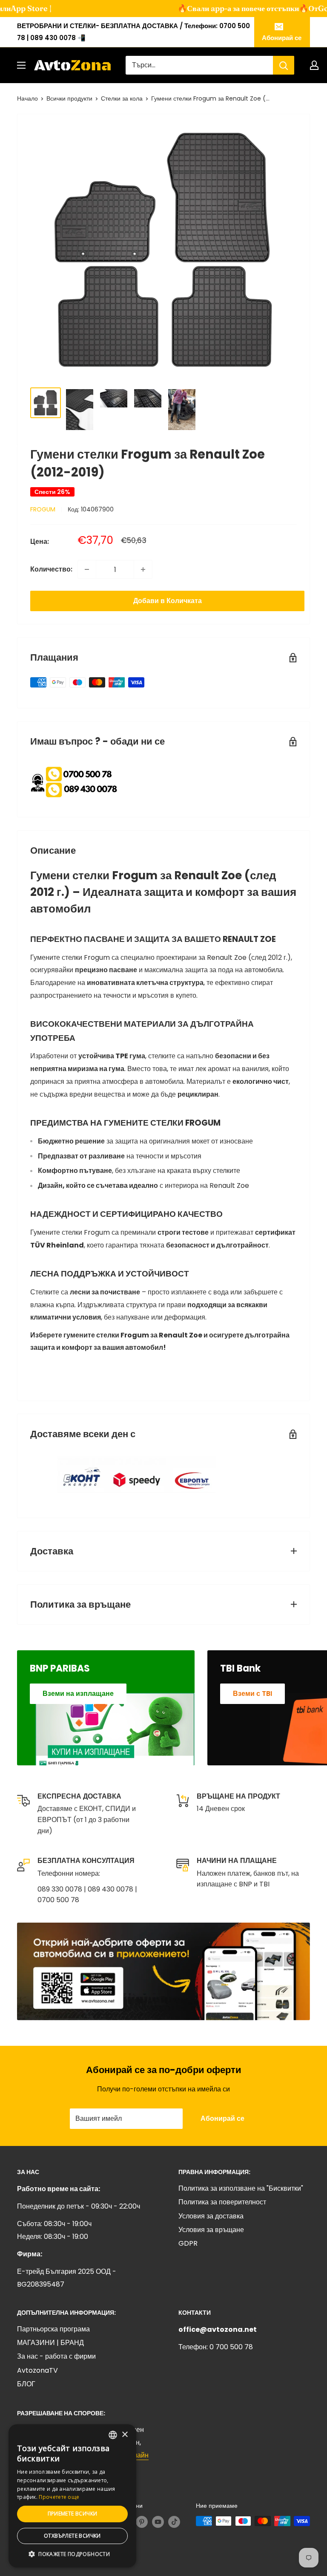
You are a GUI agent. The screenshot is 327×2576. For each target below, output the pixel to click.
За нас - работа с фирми (56, 2356)
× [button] (125, 2435)
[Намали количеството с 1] (87, 569)
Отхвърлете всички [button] (72, 2536)
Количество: (51, 569)
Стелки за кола (122, 98)
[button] (72, 2554)
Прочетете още (59, 2497)
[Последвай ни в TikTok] (174, 2522)
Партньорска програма (53, 2329)
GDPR (188, 2243)
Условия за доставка (211, 2216)
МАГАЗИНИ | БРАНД (50, 2343)
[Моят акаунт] (314, 65)
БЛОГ (26, 2384)
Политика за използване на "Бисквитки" (241, 2188)
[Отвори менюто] (21, 65)
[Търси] (284, 65)
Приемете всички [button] (73, 2514)
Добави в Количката (168, 601)
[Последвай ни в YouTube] (158, 2522)
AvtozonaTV (37, 2370)
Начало (27, 98)
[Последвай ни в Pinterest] (142, 2522)
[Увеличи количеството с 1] (143, 569)
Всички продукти (69, 98)
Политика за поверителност (222, 2202)
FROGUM (43, 509)
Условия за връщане (211, 2230)
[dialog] (72, 2496)
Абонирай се (282, 38)
